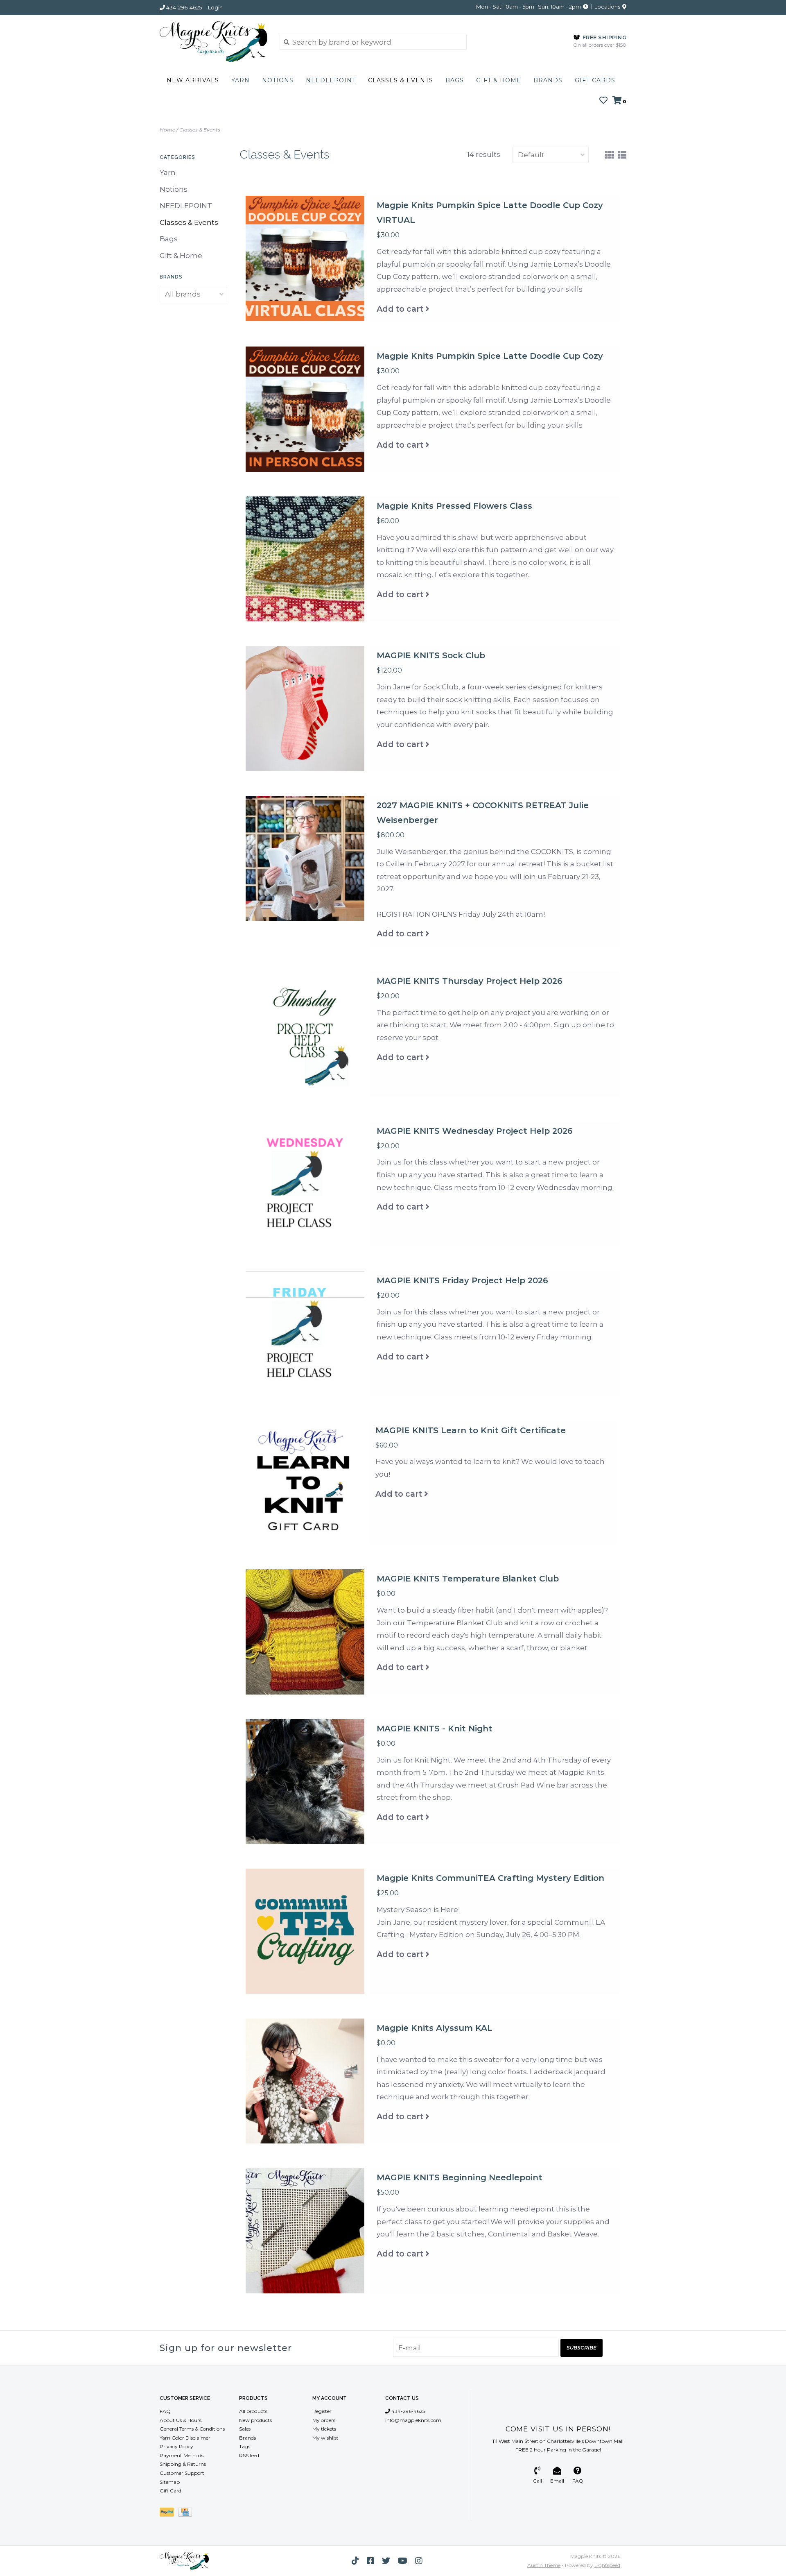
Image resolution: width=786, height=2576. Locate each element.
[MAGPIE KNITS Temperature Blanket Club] (305, 1632)
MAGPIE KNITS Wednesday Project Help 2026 (475, 1131)
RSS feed (249, 2455)
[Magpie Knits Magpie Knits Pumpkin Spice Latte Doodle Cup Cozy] (305, 409)
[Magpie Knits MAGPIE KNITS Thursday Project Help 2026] (305, 1034)
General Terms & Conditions (192, 2429)
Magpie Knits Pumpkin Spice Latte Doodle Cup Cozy (490, 356)
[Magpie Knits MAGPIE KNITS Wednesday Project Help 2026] (305, 1184)
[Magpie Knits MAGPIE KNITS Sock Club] (305, 709)
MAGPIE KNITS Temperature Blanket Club (468, 1579)
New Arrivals (193, 80)
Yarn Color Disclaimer (185, 2438)
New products (255, 2420)
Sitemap (170, 2482)
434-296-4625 (408, 2411)
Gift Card (171, 2491)
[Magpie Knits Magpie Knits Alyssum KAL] (305, 2081)
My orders (324, 2420)
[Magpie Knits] (213, 42)
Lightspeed (607, 2565)
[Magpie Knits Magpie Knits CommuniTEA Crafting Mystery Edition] (305, 1931)
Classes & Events (401, 80)
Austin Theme (544, 2565)
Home (167, 130)
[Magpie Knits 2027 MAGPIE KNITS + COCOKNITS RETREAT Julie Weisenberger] (305, 859)
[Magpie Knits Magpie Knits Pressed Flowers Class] (305, 559)
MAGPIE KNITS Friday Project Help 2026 (462, 1280)
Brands (548, 80)
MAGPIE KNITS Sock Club (431, 655)
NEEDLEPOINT (331, 80)
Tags (245, 2446)
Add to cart (400, 309)
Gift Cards (595, 80)
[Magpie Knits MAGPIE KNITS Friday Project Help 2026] (305, 1334)
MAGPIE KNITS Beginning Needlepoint (460, 2177)
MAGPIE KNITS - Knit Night (435, 1729)
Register (322, 2411)
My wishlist (325, 2438)
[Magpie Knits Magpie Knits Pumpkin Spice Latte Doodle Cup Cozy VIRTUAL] (305, 258)
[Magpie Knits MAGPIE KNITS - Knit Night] (305, 1782)
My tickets (324, 2429)
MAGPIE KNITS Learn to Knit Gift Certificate (471, 1430)
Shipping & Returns (183, 2464)
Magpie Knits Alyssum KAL (435, 2028)
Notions (278, 80)
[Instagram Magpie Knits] (419, 2561)
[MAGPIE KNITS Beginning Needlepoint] (305, 2231)
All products (253, 2411)
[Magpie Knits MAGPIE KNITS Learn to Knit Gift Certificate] (304, 1483)
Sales (245, 2429)
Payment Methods (182, 2455)
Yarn (241, 80)
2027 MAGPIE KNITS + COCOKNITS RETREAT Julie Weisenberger (483, 813)
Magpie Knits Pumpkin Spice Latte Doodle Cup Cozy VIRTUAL (490, 213)
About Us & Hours (181, 2420)
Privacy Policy (176, 2446)
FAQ (165, 2411)
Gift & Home (499, 80)
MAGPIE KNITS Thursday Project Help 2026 (470, 981)
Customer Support (182, 2473)
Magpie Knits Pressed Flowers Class (454, 506)
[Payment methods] (169, 2514)
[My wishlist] (603, 101)
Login (215, 7)
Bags (455, 80)
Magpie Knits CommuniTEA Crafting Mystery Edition (490, 1878)
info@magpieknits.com (413, 2420)
